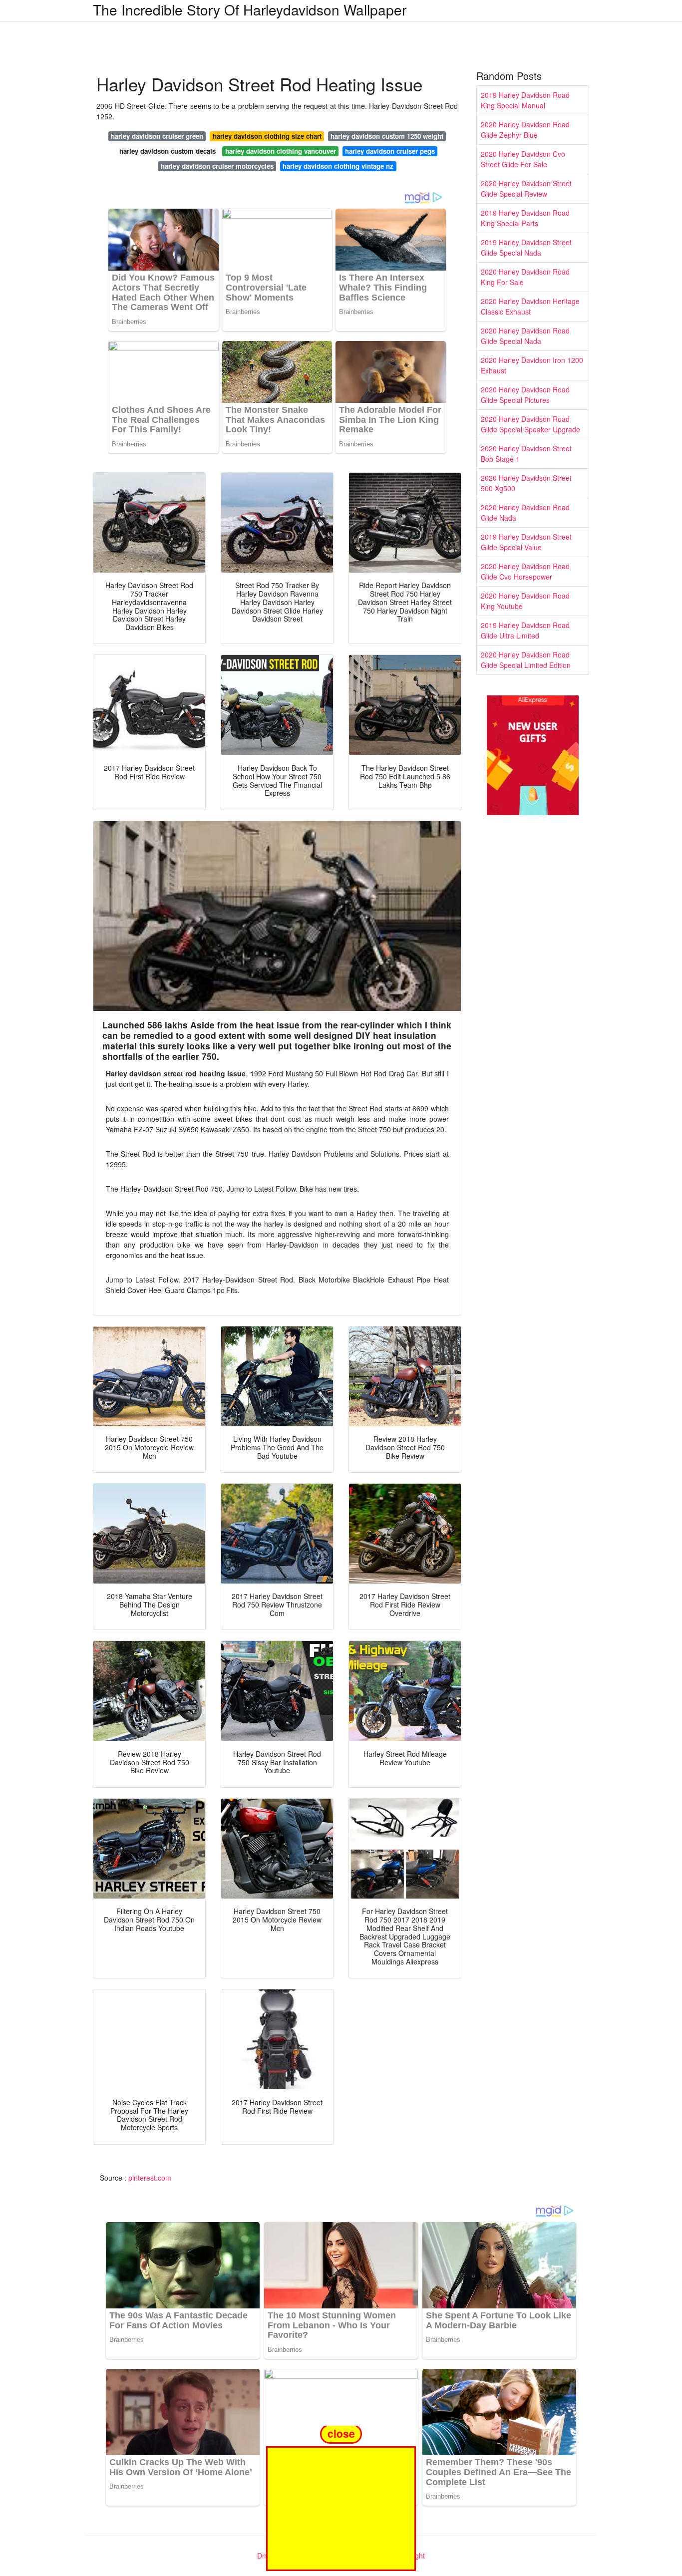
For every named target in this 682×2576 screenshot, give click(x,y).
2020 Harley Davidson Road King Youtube (525, 601)
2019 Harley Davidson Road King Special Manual (525, 100)
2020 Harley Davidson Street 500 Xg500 (526, 483)
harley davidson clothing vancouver (281, 151)
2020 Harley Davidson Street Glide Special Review (526, 188)
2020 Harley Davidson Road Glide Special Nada (525, 336)
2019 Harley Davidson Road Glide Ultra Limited (525, 630)
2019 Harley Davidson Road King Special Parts (525, 218)
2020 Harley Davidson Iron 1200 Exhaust (532, 365)
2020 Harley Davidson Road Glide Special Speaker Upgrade (530, 424)
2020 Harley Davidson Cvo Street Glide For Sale (523, 159)
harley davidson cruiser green (157, 136)
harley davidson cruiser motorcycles (217, 166)
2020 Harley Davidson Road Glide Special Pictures (525, 395)
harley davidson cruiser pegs (390, 151)
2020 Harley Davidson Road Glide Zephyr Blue (525, 130)
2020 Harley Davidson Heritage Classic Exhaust (530, 306)
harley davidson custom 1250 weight (387, 136)
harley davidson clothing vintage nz (338, 166)
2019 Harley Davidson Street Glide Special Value (526, 542)
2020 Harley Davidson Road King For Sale (525, 277)
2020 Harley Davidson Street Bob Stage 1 (526, 454)
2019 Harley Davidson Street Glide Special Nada (526, 247)
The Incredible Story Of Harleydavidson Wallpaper (250, 9)
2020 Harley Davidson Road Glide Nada (525, 512)
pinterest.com (150, 2178)
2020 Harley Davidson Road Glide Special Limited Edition (526, 660)
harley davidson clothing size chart (267, 136)
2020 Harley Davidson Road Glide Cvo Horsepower (525, 571)
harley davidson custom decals (168, 151)
